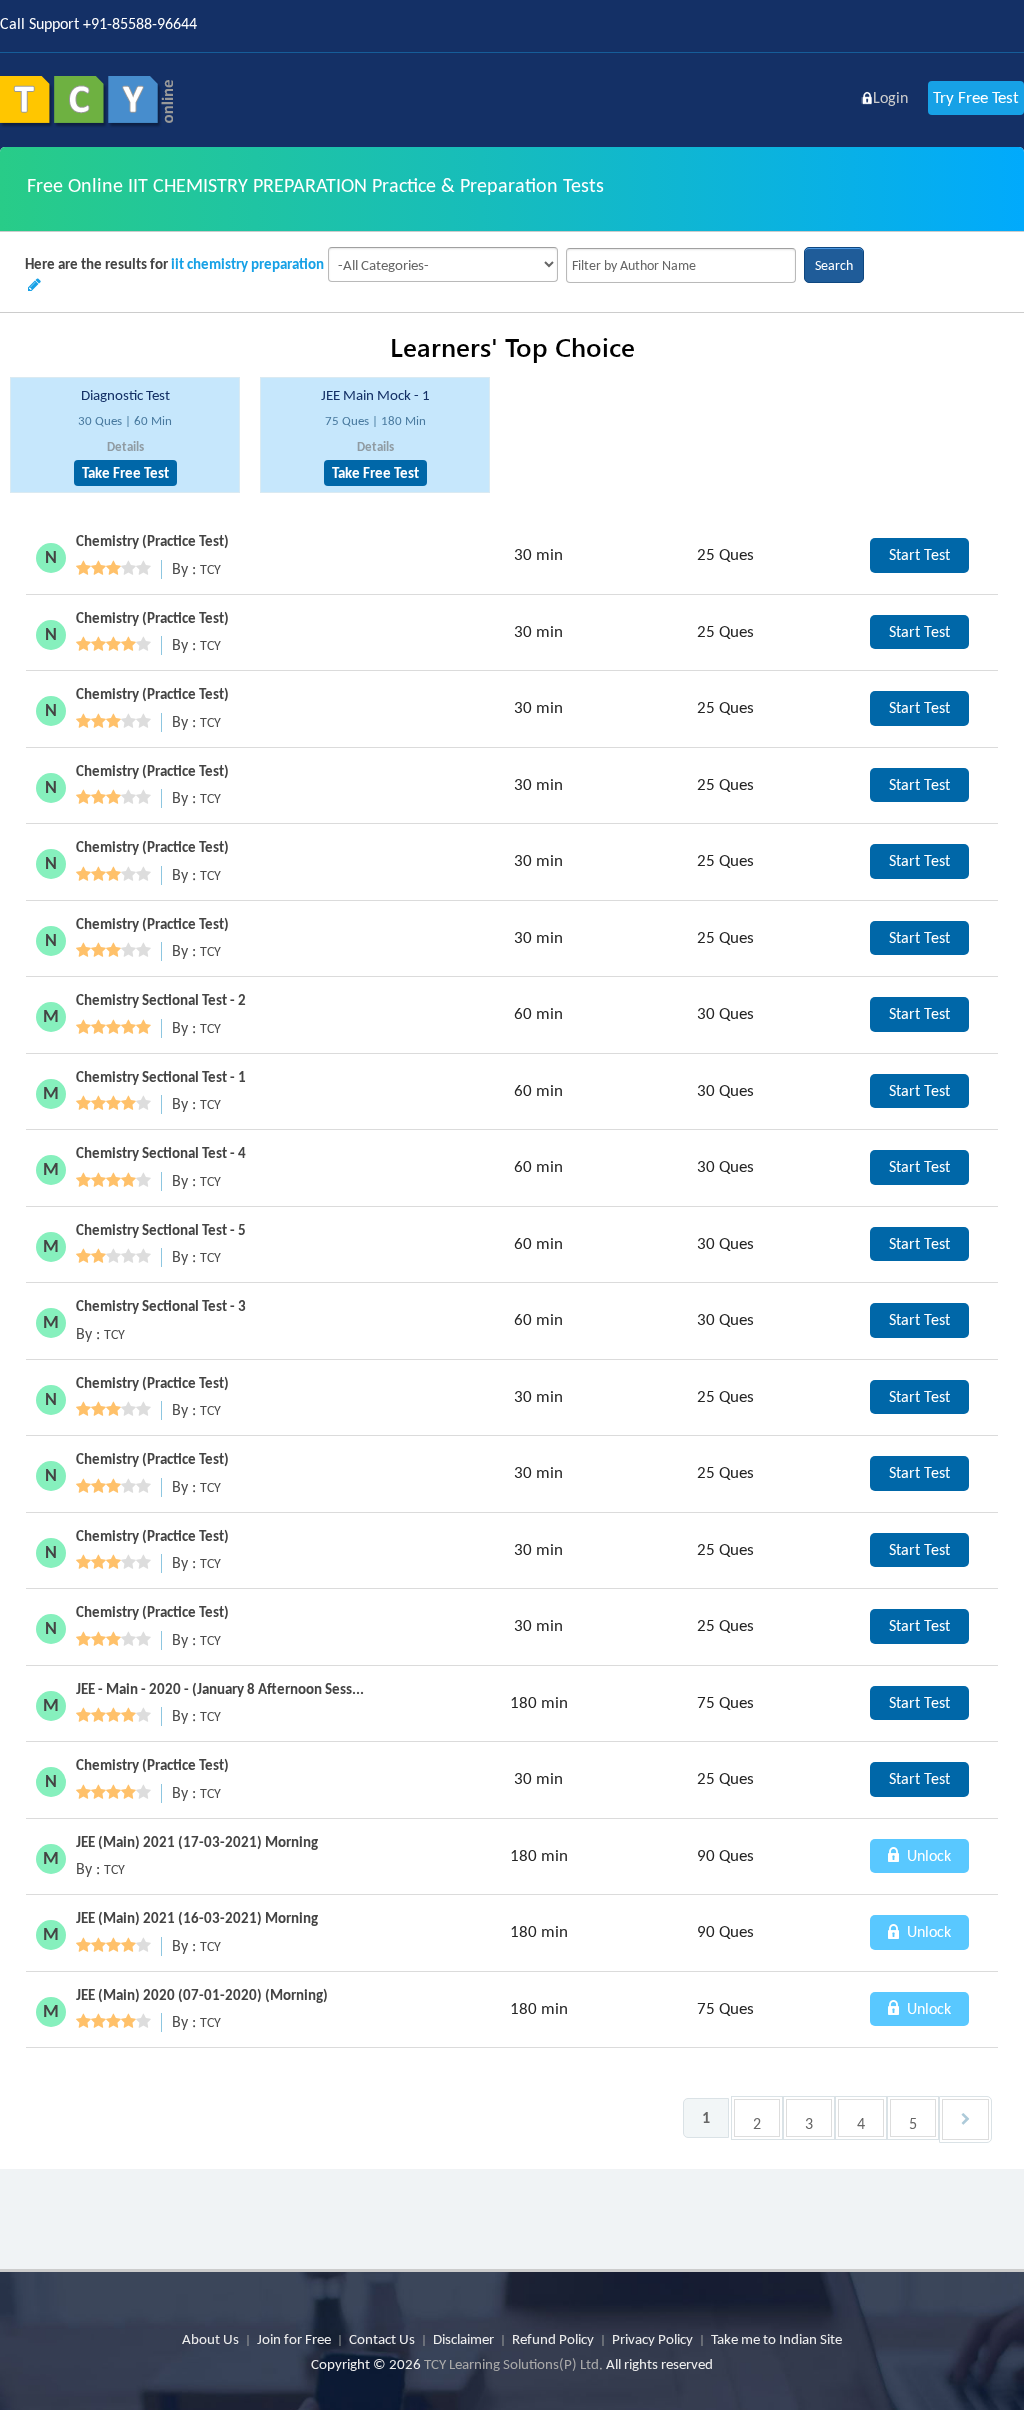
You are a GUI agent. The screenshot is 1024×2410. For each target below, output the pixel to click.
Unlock (927, 1855)
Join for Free (294, 2339)
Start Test (919, 554)
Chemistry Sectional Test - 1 (161, 1077)
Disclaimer (463, 2339)
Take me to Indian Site (776, 2339)
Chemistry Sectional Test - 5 (161, 1230)
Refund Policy (553, 2339)
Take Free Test (125, 473)
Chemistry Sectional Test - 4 (161, 1153)
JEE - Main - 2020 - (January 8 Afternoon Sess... (220, 1689)
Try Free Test (976, 97)
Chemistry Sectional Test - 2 (161, 1000)
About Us (210, 2339)
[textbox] (681, 265)
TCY (210, 569)
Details (125, 446)
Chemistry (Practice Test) (152, 541)
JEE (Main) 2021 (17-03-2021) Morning (197, 1842)
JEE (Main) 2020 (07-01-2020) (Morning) (202, 1995)
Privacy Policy (652, 2339)
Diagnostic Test (125, 395)
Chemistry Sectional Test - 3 (161, 1306)
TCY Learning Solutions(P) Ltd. (513, 2364)
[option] (125, 435)
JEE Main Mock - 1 (375, 395)
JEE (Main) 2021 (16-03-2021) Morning (197, 1918)
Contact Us (382, 2339)
